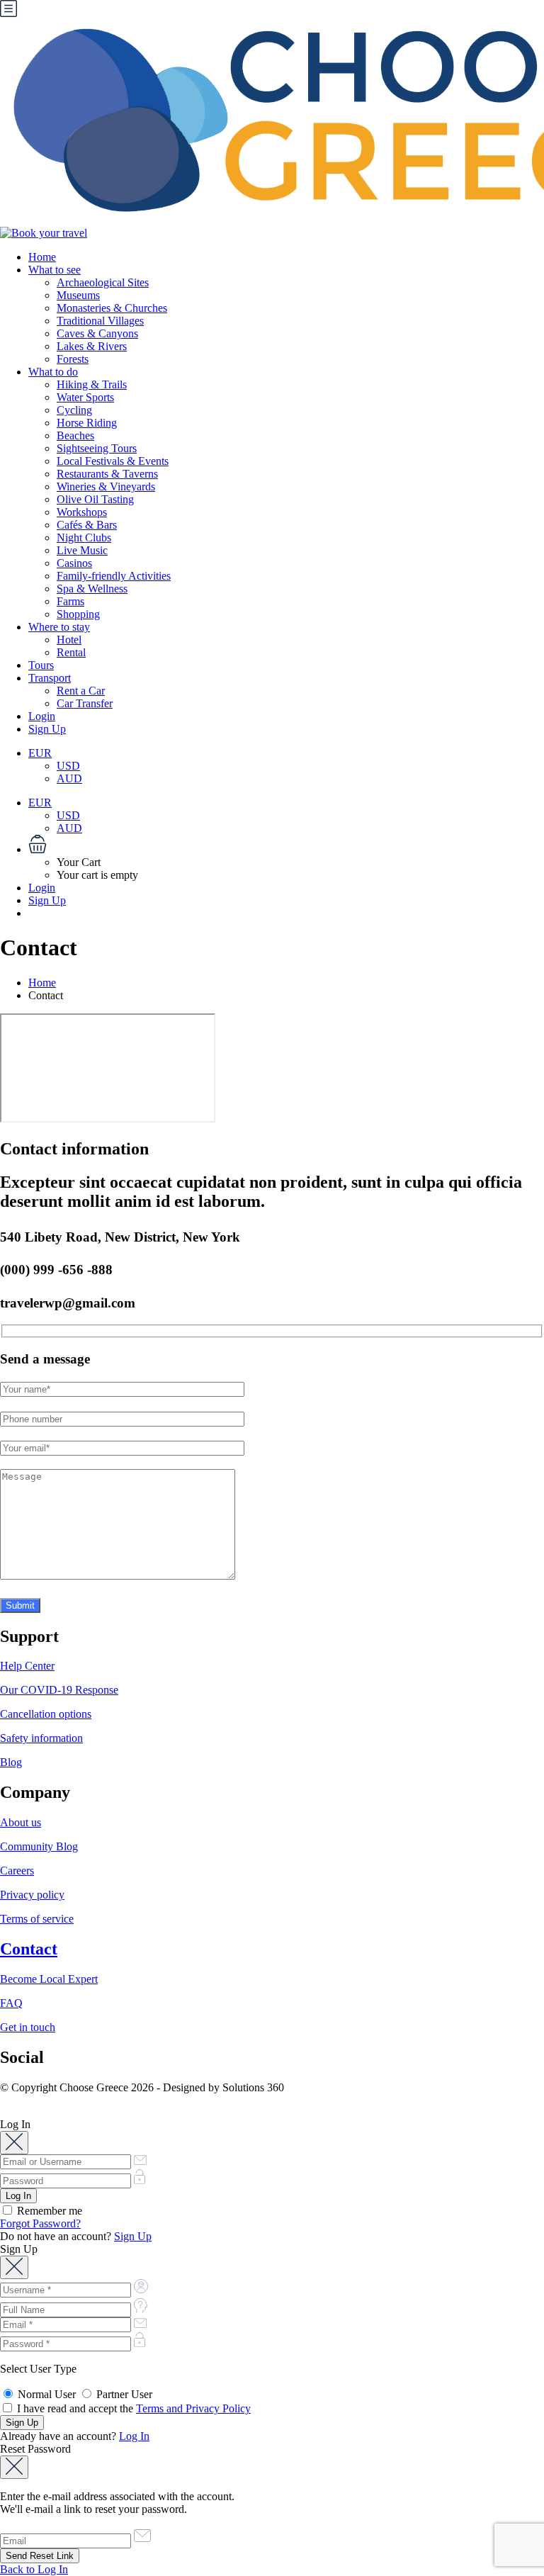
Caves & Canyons (97, 333)
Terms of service (37, 1919)
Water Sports (85, 397)
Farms (70, 601)
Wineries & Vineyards (106, 486)
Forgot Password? (40, 2223)
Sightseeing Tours (97, 448)
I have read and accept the (132, 2408)
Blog (11, 1762)
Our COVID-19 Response (59, 1690)
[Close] (14, 2143)
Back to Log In (34, 2569)
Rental (71, 652)
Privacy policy (32, 1895)
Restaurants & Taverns (107, 474)
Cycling (74, 410)
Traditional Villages (100, 321)
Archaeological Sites (103, 282)
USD (68, 766)
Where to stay (59, 627)
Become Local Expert (49, 1979)
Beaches (75, 435)
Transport (50, 678)
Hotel (69, 640)
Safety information (41, 1738)
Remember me (48, 2211)
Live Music (82, 550)
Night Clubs (84, 538)
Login (42, 716)
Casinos (74, 563)
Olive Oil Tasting (95, 499)
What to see (55, 270)
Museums (78, 295)
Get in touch (28, 2027)
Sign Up (47, 729)
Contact (29, 1949)
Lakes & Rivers (92, 346)
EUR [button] (40, 753)
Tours (41, 665)
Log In (134, 2436)
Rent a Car (81, 691)
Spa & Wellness (92, 589)
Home (42, 257)
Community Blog (39, 1846)
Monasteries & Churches (112, 308)
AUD (69, 778)
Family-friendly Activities (114, 576)
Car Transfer (85, 703)
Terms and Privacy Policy (193, 2408)
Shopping (78, 614)
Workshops (82, 512)
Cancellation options (46, 1714)
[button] (286, 845)
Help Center (27, 1666)
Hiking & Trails (92, 384)
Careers (17, 1871)
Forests (73, 359)
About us (21, 1822)
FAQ (11, 2003)
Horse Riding (87, 423)
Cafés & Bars (87, 525)
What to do (53, 372)
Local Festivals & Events (113, 461)
